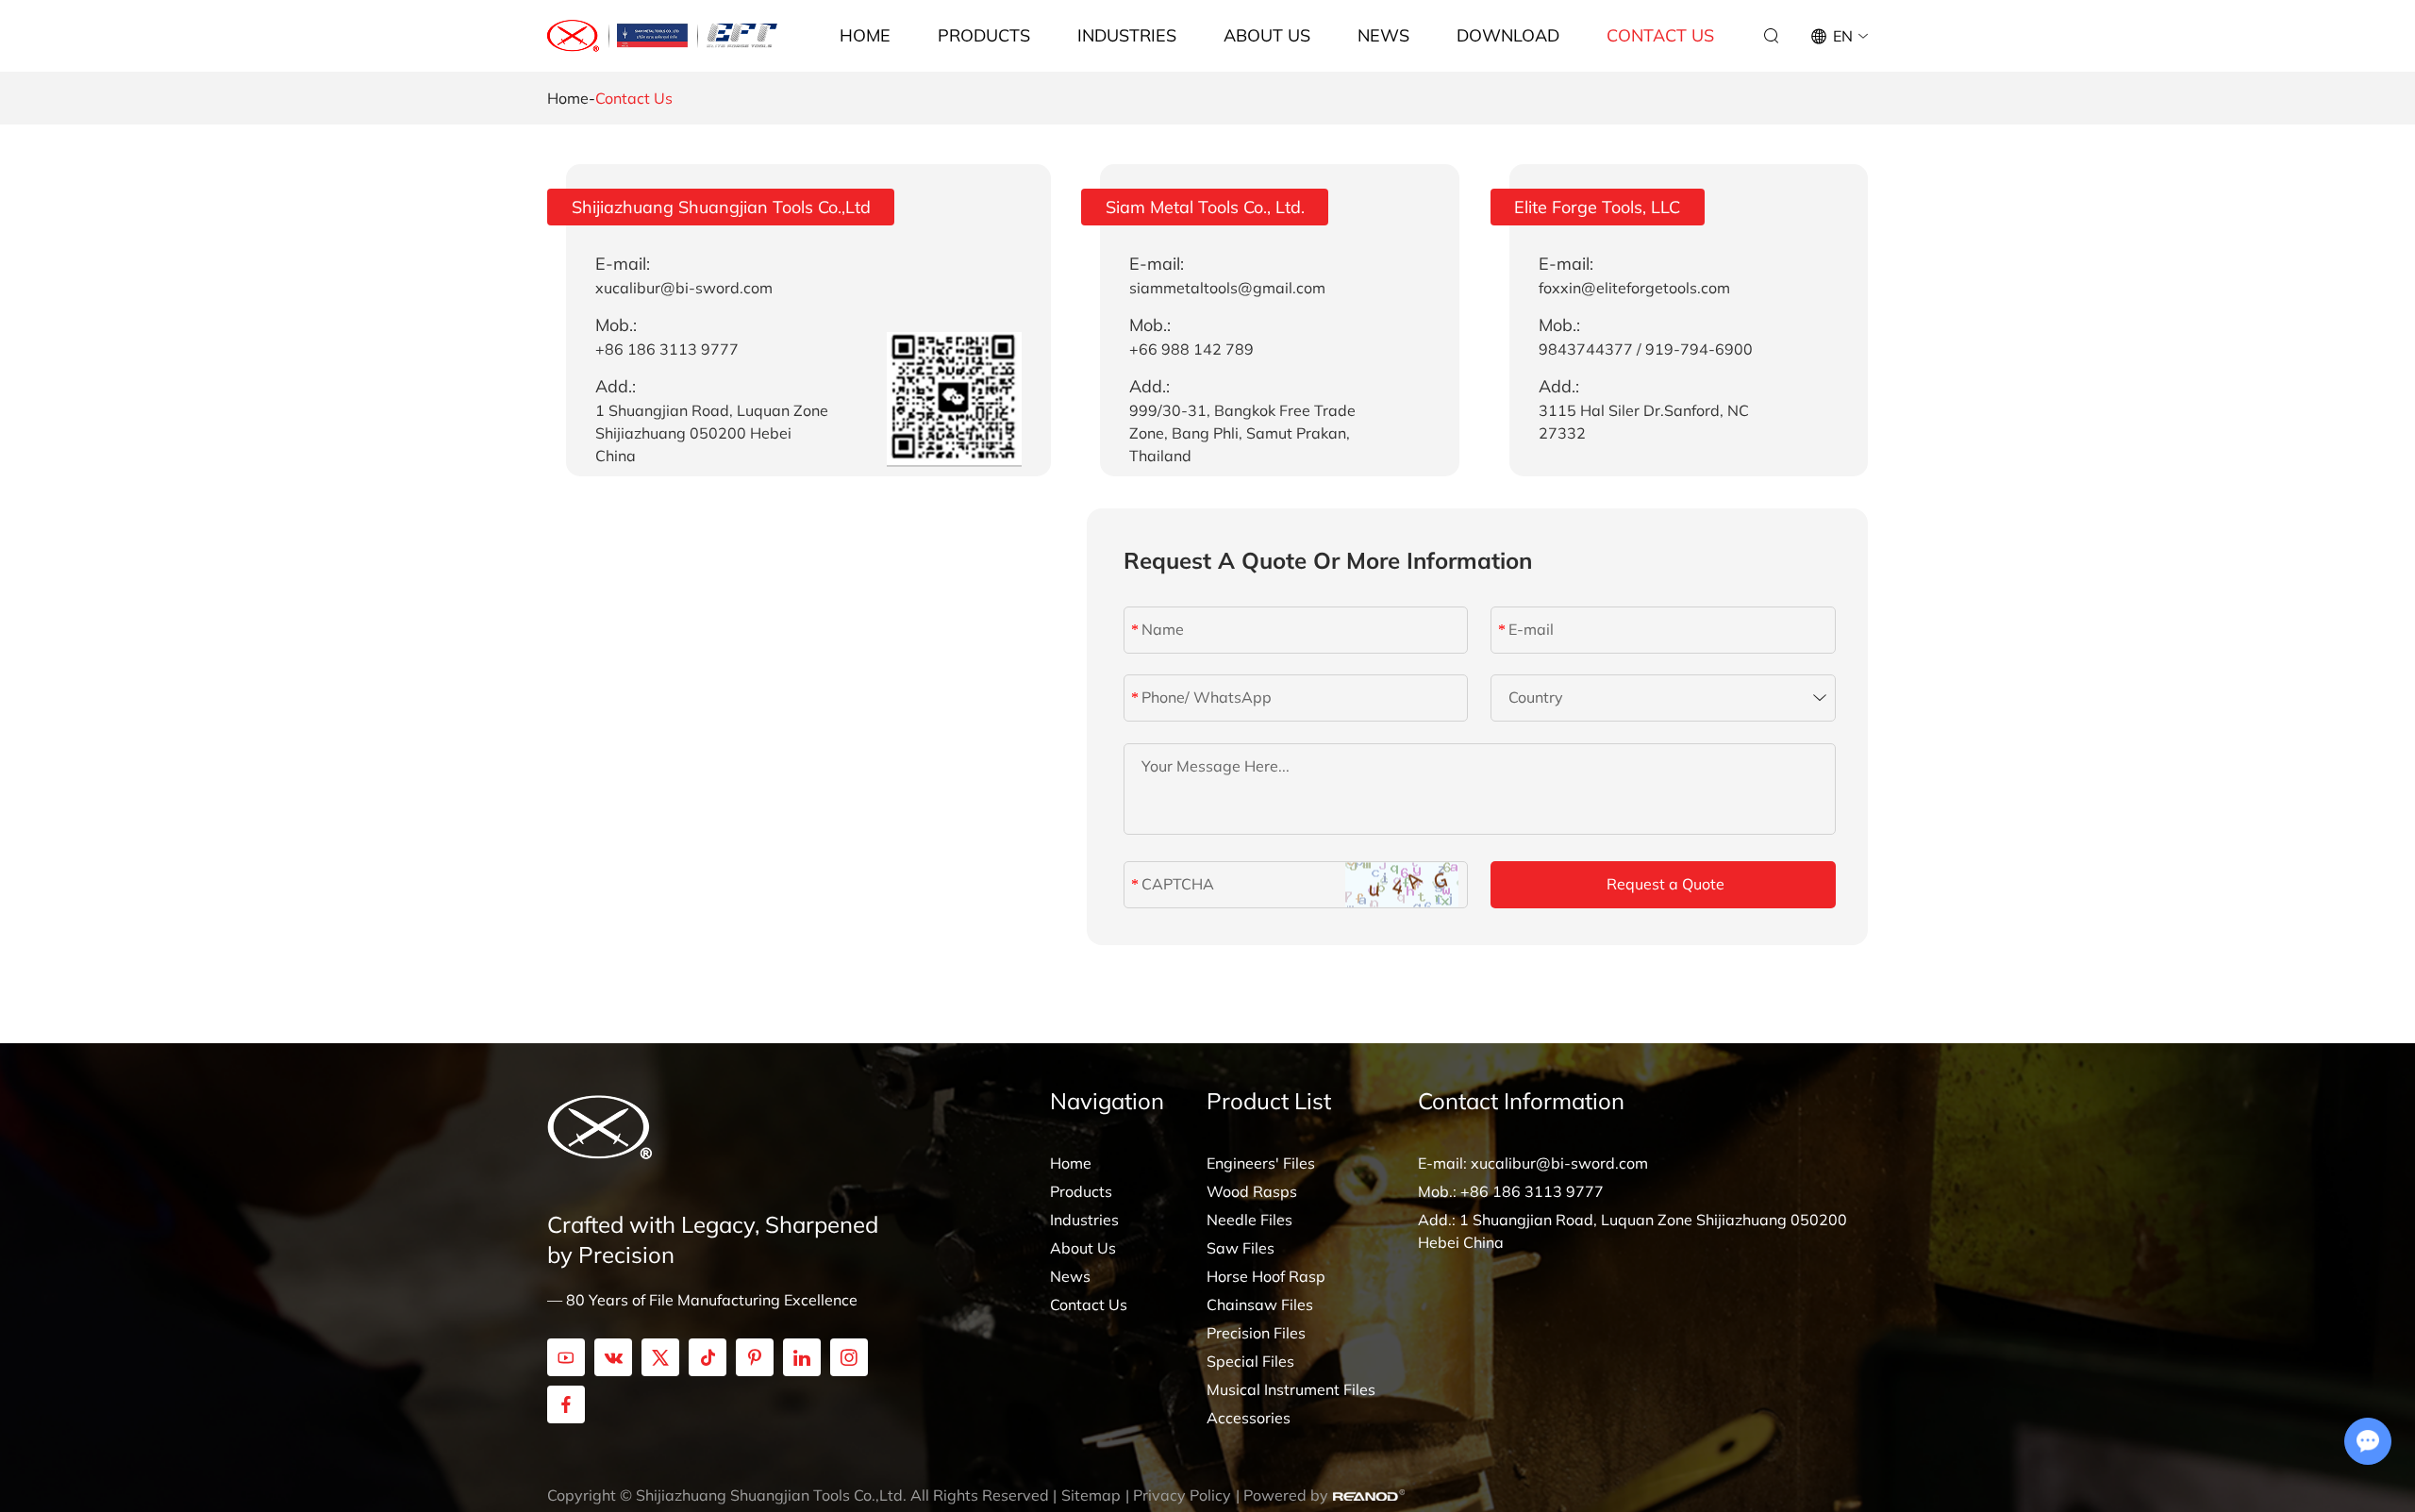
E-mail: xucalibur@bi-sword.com (1533, 1163)
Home (568, 98)
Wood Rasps (1252, 1191)
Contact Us (1089, 1304)
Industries (1084, 1220)
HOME (865, 35)
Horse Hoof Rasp (1266, 1276)
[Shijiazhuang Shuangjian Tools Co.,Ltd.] (574, 36)
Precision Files (1256, 1333)
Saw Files (1241, 1248)
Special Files (1250, 1361)
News (1070, 1276)
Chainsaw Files (1260, 1304)
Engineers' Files (1261, 1163)
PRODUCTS (984, 35)
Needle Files (1249, 1220)
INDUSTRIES (1127, 35)
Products (1081, 1191)
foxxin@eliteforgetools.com (1634, 288)
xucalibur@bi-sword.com (684, 288)
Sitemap (1091, 1495)
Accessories (1249, 1418)
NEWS (1383, 35)
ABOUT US (1267, 35)
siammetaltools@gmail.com (1227, 288)
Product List (1269, 1101)
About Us (1083, 1248)
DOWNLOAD (1508, 35)
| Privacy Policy (1178, 1495)
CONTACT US (1660, 35)
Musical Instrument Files (1291, 1389)
